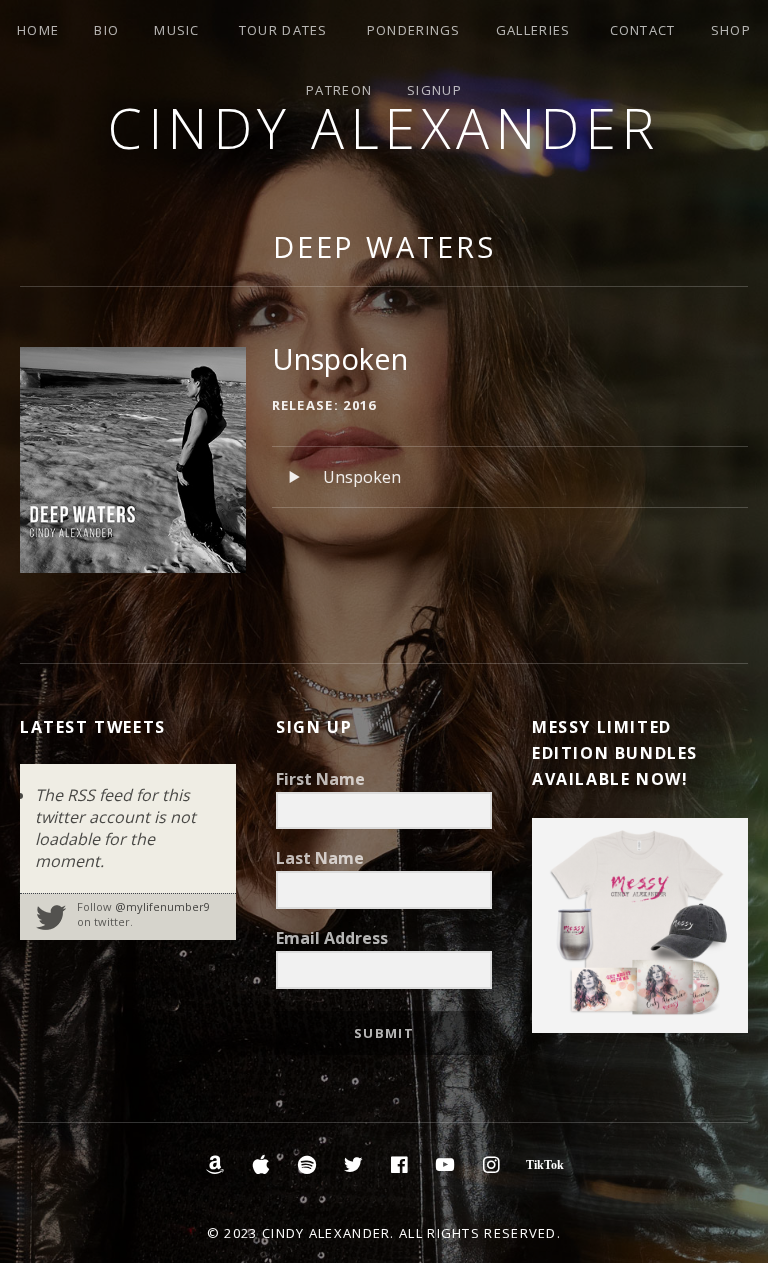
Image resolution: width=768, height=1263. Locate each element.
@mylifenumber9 (162, 906)
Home (38, 30)
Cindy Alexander (384, 127)
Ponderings (414, 30)
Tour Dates (283, 30)
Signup (434, 90)
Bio (106, 30)
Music (177, 30)
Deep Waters (384, 246)
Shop (731, 30)
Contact (643, 30)
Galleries (533, 30)
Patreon (339, 90)
